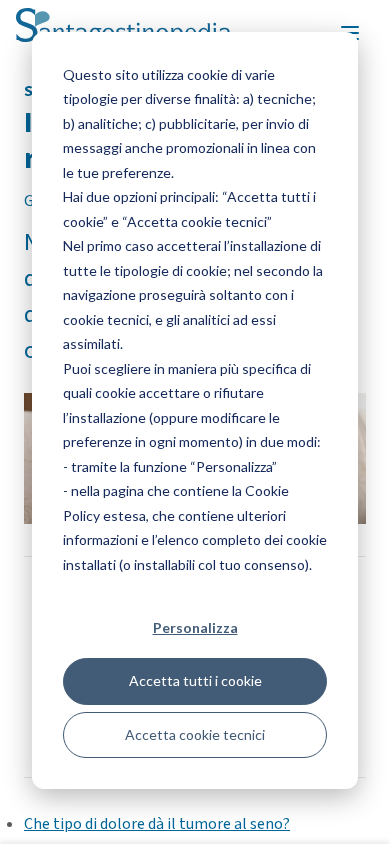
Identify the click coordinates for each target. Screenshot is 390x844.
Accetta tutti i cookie (195, 680)
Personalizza (195, 627)
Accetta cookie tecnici (195, 734)
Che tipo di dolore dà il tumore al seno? (157, 824)
